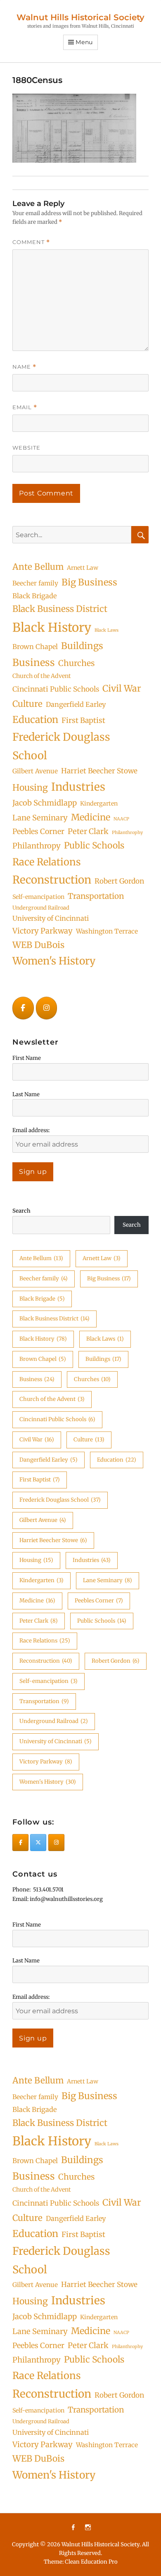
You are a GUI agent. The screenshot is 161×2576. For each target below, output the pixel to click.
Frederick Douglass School (61, 746)
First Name (27, 1058)
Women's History (54, 961)
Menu (84, 42)
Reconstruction (52, 880)
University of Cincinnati (51, 918)
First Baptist (83, 720)
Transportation (96, 896)
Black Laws (107, 630)
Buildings (82, 646)
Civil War (122, 688)
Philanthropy (37, 846)
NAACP (121, 819)
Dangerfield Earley (76, 704)
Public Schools (94, 845)
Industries (78, 787)
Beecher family (35, 583)
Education (35, 719)
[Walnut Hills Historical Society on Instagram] (47, 1008)
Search (21, 1211)
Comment (31, 242)
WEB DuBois (38, 945)
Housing (30, 788)
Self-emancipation (38, 897)
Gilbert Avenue (35, 771)
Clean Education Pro (91, 2562)
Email (25, 407)
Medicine (91, 817)
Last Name (26, 1094)
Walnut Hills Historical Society (80, 17)
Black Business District (60, 609)
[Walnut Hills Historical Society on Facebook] (23, 1008)
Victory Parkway (43, 931)
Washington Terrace (107, 931)
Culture (27, 704)
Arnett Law (83, 568)
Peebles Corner (38, 832)
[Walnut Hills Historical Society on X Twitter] (38, 1843)
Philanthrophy (127, 833)
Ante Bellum (38, 567)
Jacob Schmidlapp (45, 803)
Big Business (89, 582)
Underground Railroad (41, 908)
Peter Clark (88, 831)
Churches (76, 663)
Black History (52, 627)
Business (34, 662)
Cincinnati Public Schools (56, 689)
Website (26, 448)
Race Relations (47, 862)
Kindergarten (99, 803)
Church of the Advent (42, 676)
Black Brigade (34, 596)
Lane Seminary (40, 818)
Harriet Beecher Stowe (99, 771)
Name (24, 367)
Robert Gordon (119, 881)
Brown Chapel (35, 647)
